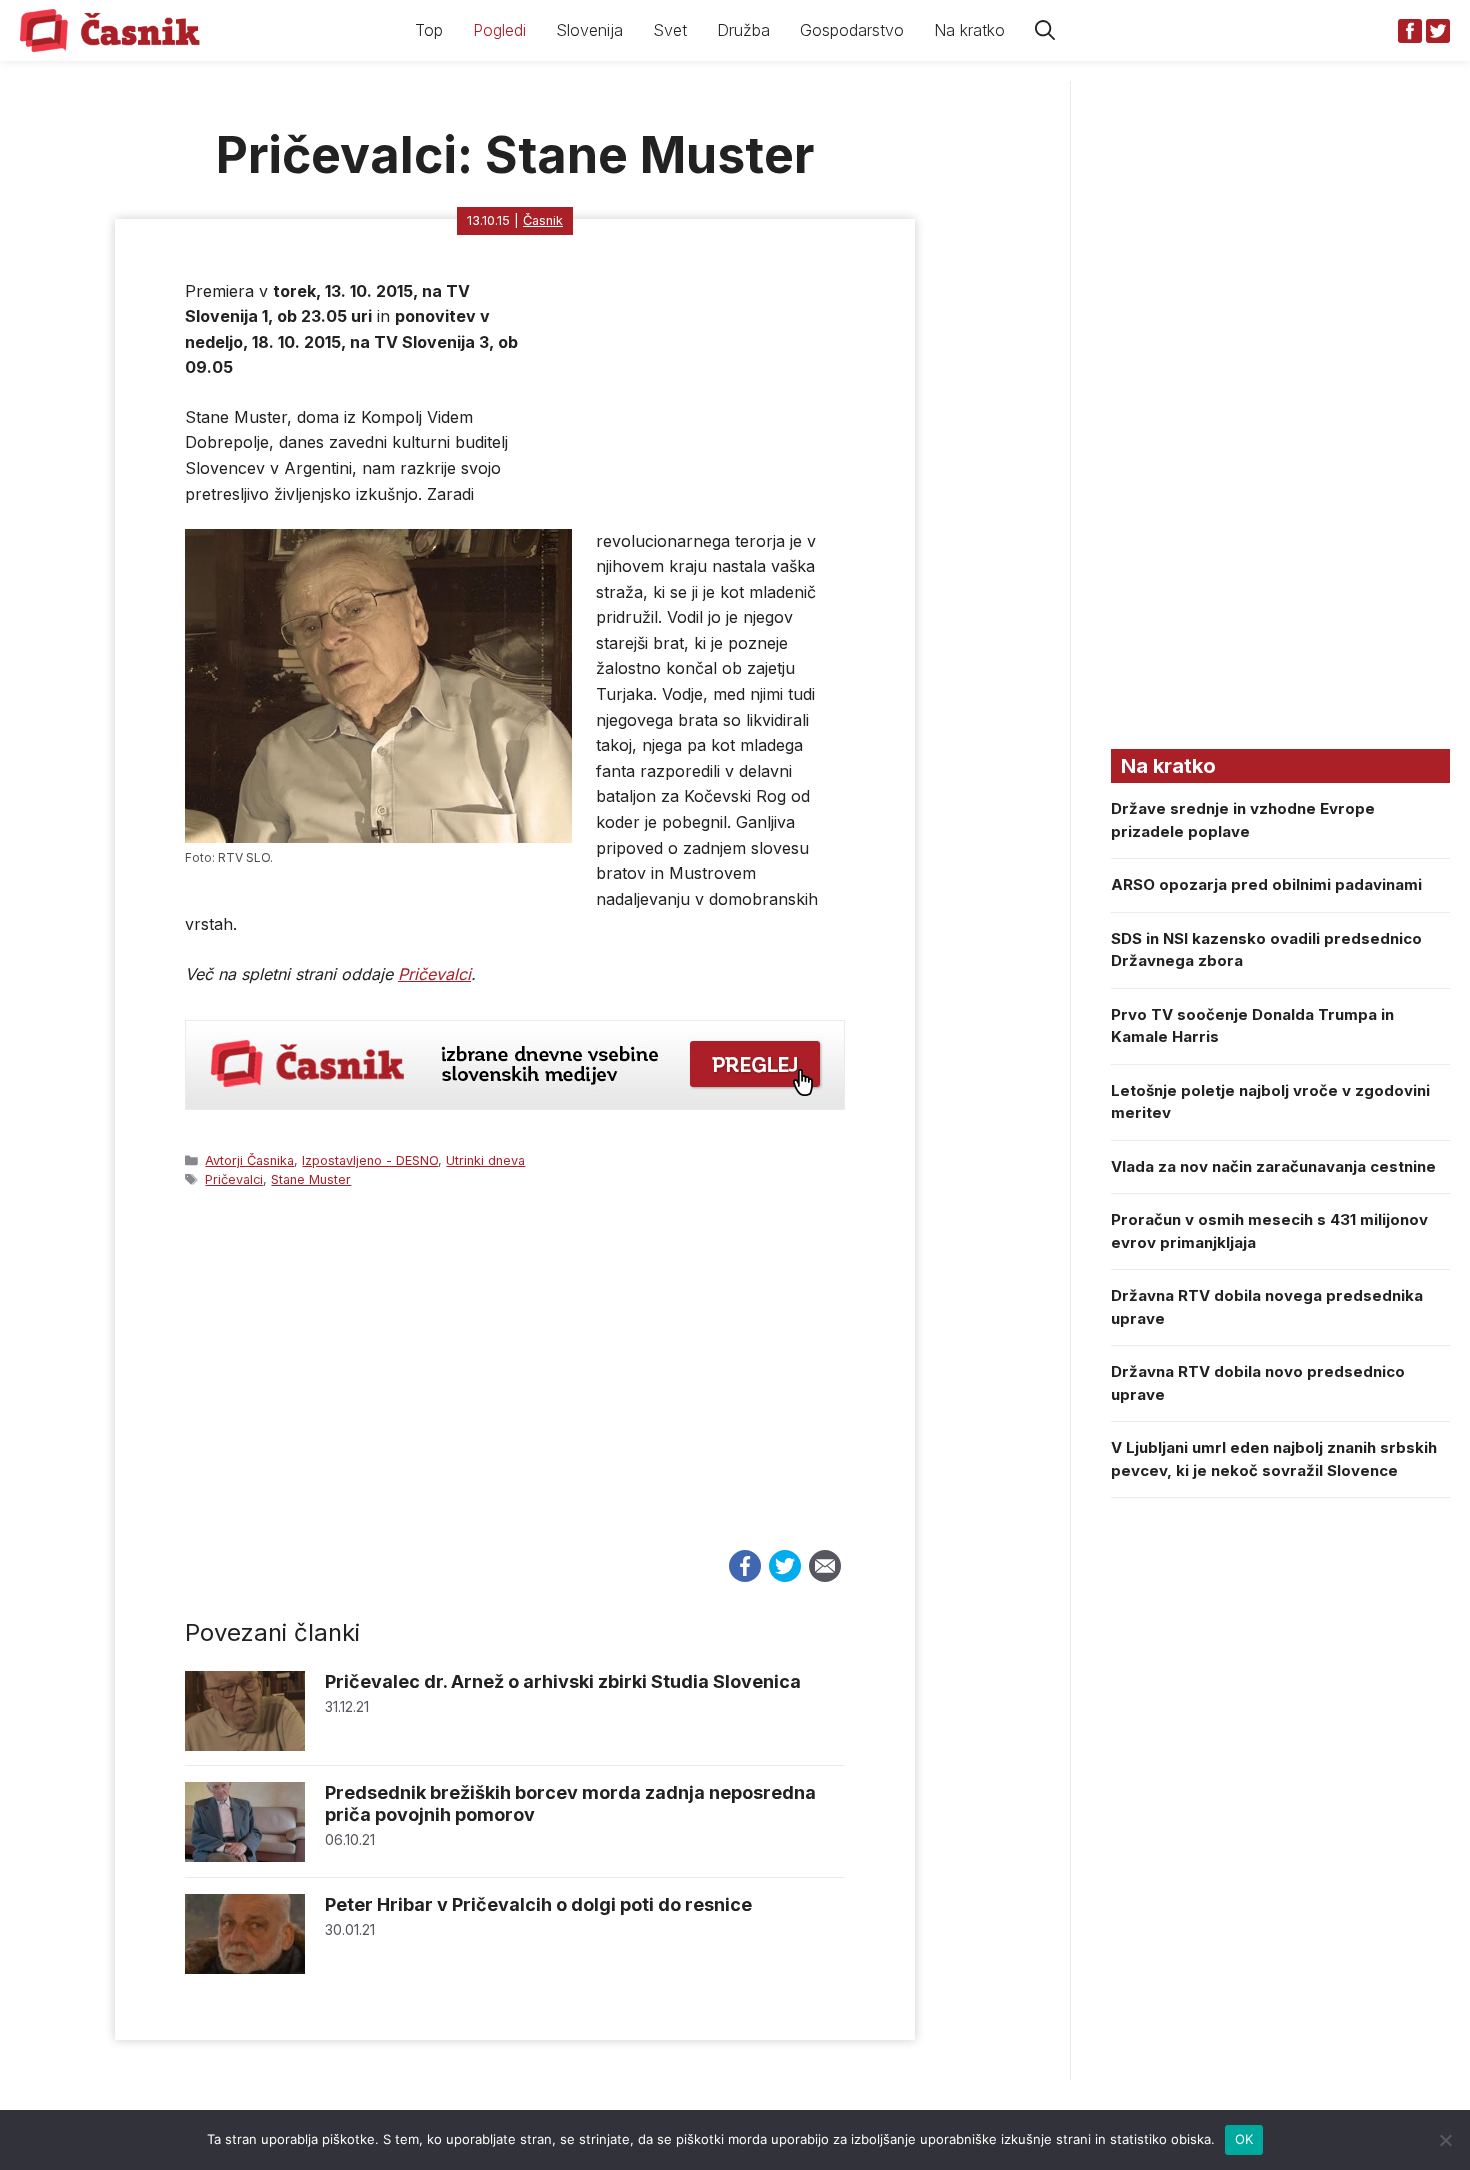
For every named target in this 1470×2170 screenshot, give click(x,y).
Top (429, 30)
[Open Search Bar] (1045, 30)
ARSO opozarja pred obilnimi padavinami (1266, 884)
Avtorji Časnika (249, 1160)
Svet (670, 30)
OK (1244, 2139)
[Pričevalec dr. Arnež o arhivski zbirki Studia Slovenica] (245, 1745)
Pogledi (499, 30)
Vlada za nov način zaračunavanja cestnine (1273, 1166)
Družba (743, 30)
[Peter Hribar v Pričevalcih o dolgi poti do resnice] (245, 1968)
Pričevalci (434, 974)
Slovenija (589, 30)
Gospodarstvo (852, 30)
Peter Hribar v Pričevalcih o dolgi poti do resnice (538, 1904)
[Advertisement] (515, 1388)
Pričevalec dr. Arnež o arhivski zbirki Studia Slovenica (563, 1681)
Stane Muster (311, 1179)
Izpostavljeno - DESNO (370, 1160)
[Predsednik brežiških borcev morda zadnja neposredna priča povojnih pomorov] (245, 1856)
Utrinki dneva (485, 1160)
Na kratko (969, 30)
